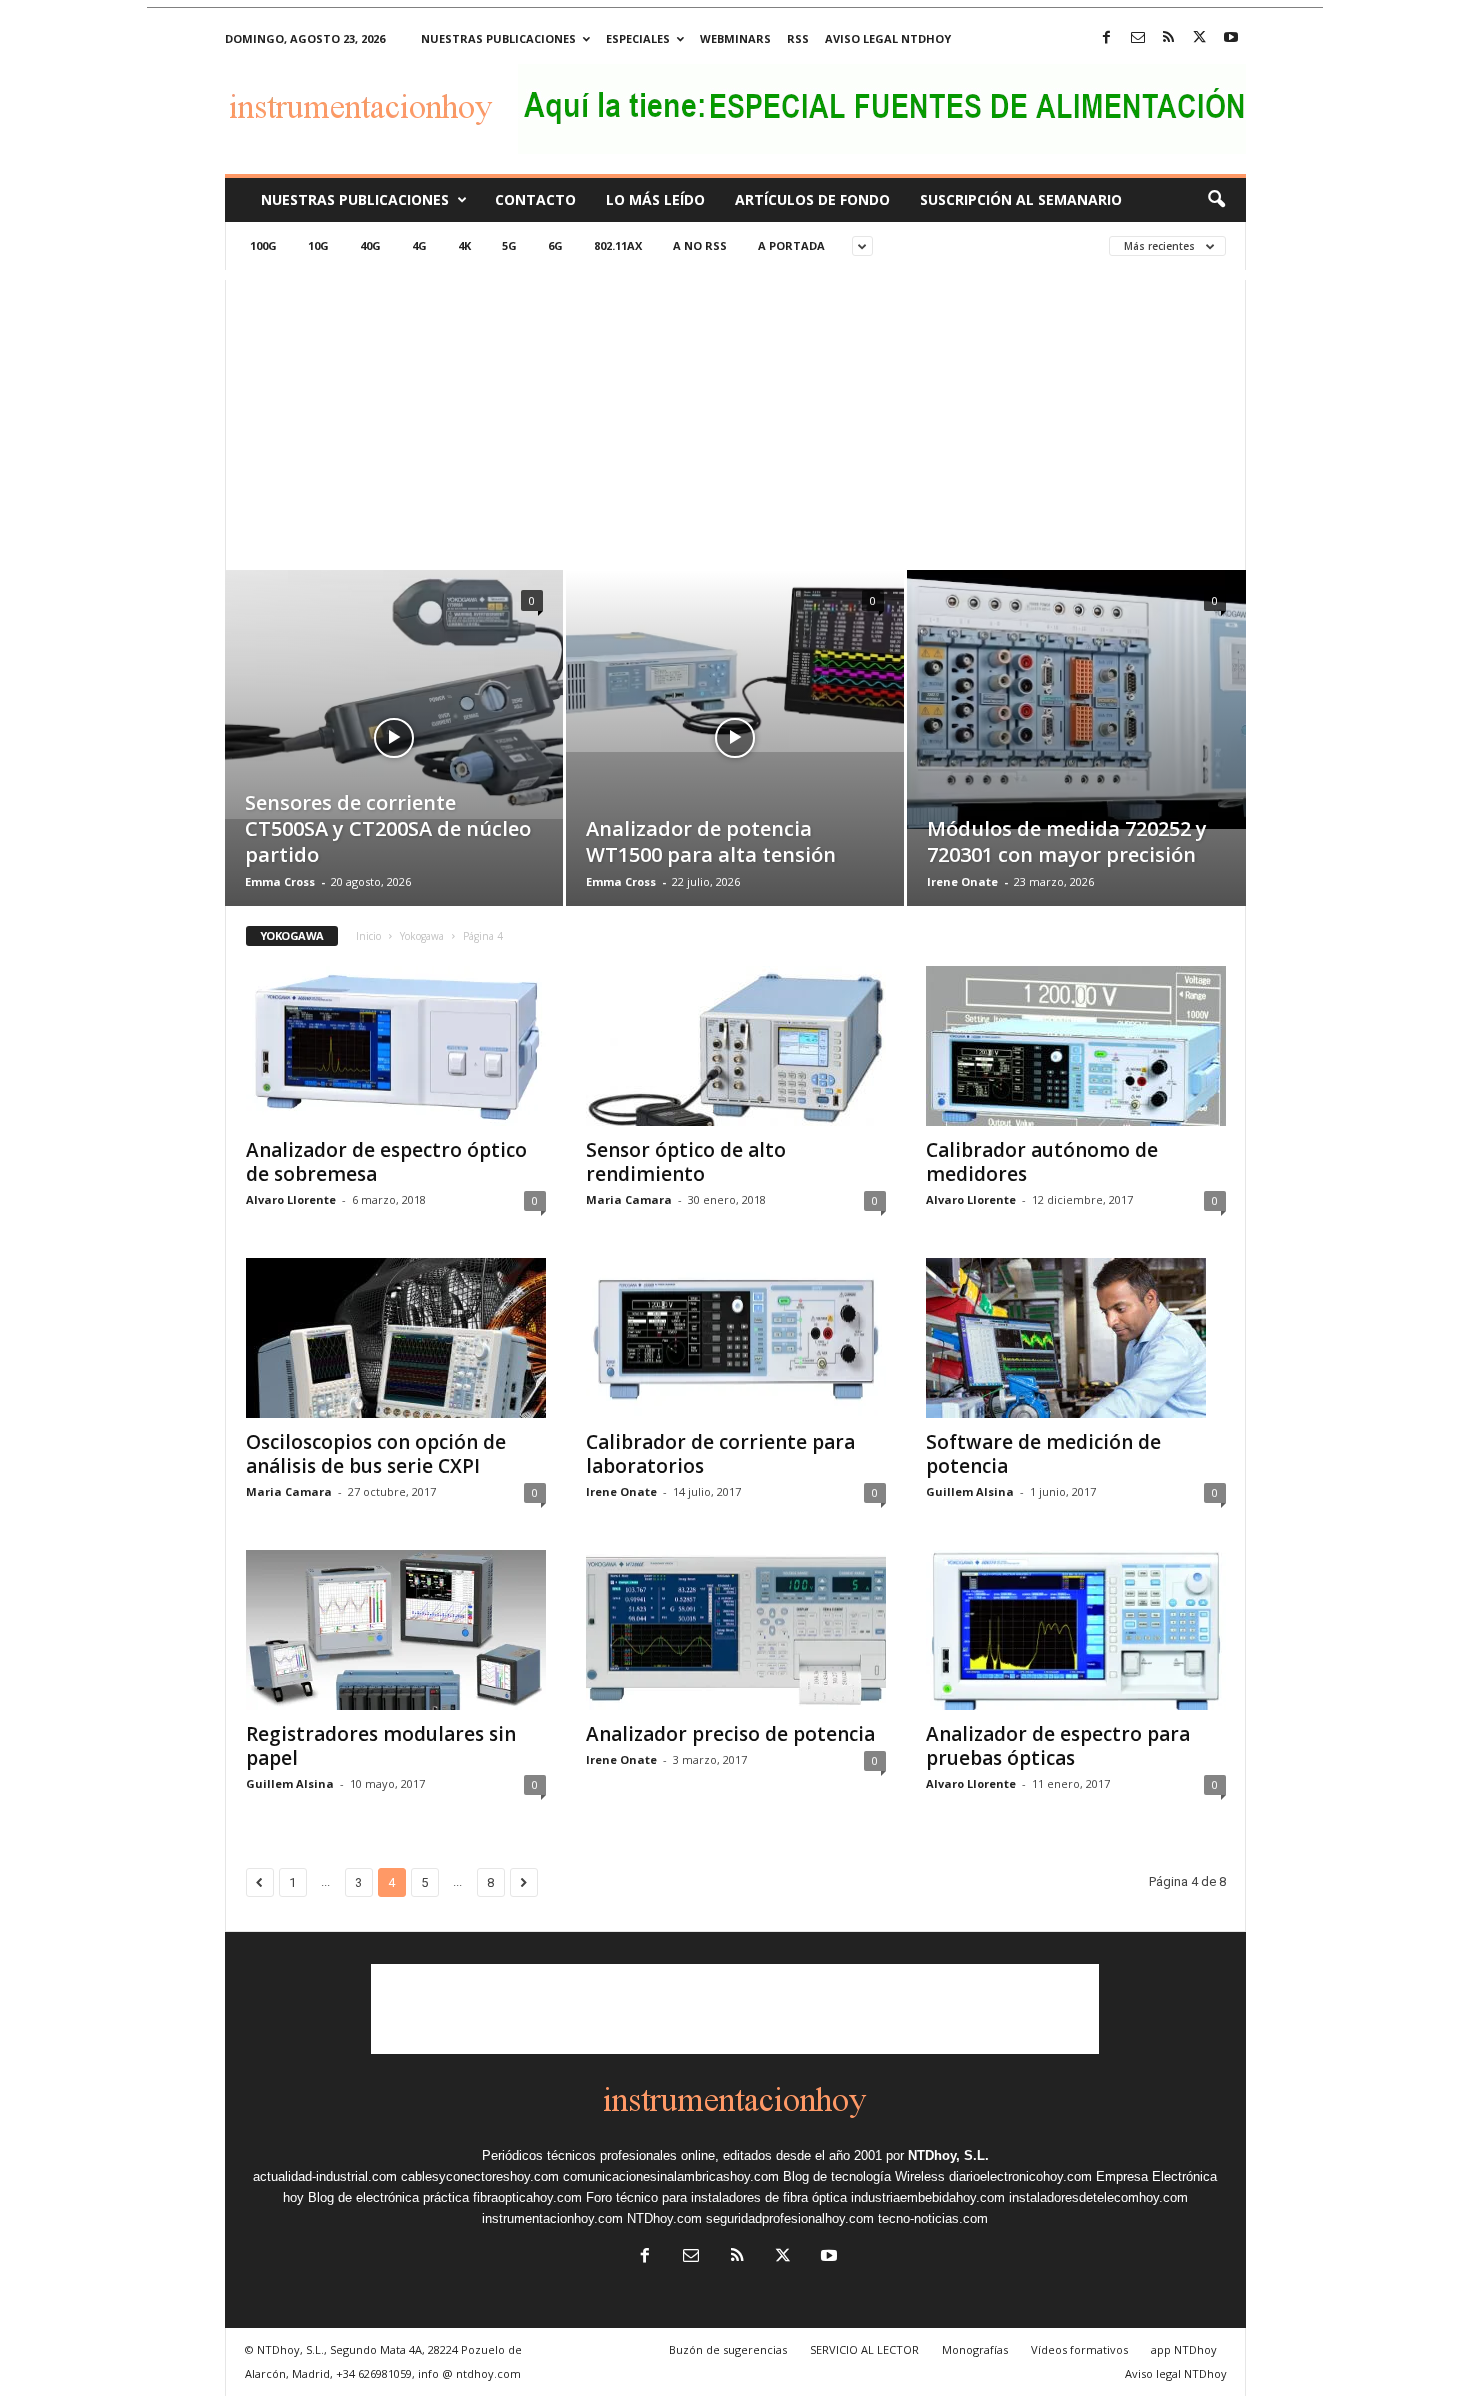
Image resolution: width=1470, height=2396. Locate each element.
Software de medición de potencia (1043, 1454)
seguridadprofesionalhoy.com (790, 2218)
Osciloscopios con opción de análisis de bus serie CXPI (376, 1454)
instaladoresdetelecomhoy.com (1098, 2197)
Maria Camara (629, 1199)
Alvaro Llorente (291, 1199)
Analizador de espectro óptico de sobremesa (386, 1162)
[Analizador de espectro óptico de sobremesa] (396, 1046)
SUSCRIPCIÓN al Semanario (1021, 199)
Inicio (368, 936)
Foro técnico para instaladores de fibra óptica (716, 2197)
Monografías (975, 2349)
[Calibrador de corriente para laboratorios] (736, 1338)
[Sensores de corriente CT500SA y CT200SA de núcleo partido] (394, 694)
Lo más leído (655, 199)
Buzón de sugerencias (728, 2349)
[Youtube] (1231, 38)
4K (464, 245)
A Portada (791, 245)
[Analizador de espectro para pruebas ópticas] (1076, 1630)
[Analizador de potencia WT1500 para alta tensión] (735, 661)
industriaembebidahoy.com (928, 2197)
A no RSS (700, 245)
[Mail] (1138, 38)
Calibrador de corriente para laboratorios (720, 1454)
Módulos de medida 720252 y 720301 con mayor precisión (1067, 841)
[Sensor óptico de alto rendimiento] (736, 1046)
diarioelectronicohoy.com (1020, 2176)
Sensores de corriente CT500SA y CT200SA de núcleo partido (388, 828)
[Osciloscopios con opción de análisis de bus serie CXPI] (396, 1338)
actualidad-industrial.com (325, 2176)
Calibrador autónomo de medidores (1042, 1162)
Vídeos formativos (1079, 2349)
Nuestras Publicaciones (355, 199)
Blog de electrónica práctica (388, 2197)
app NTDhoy (1184, 2349)
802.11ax (618, 245)
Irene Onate (962, 881)
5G (509, 245)
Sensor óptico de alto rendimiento (686, 1162)
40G (370, 245)
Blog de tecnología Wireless (864, 2176)
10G (318, 245)
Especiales (638, 38)
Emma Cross (280, 881)
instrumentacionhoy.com (552, 2218)
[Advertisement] (735, 420)
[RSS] (1169, 38)
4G (419, 245)
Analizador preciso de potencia (730, 1734)
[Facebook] (1107, 38)
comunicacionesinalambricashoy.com (671, 2176)
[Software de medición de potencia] (1076, 1338)
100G (263, 245)
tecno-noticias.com (933, 2218)
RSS (798, 38)
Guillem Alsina (970, 1491)
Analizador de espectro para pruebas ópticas (1058, 1746)
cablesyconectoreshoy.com (480, 2176)
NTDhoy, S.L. (948, 2155)
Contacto (535, 199)
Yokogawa (422, 936)
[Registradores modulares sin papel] (396, 1630)
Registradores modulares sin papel (381, 1746)
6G (555, 245)
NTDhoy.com (664, 2218)
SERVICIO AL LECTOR (864, 2349)
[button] (1216, 200)
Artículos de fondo (812, 199)
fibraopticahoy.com (527, 2197)
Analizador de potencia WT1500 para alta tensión (711, 841)
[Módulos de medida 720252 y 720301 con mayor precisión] (1076, 699)
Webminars (735, 38)
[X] (1200, 38)
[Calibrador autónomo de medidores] (1076, 1046)
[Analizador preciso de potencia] (736, 1630)
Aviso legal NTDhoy (888, 38)
